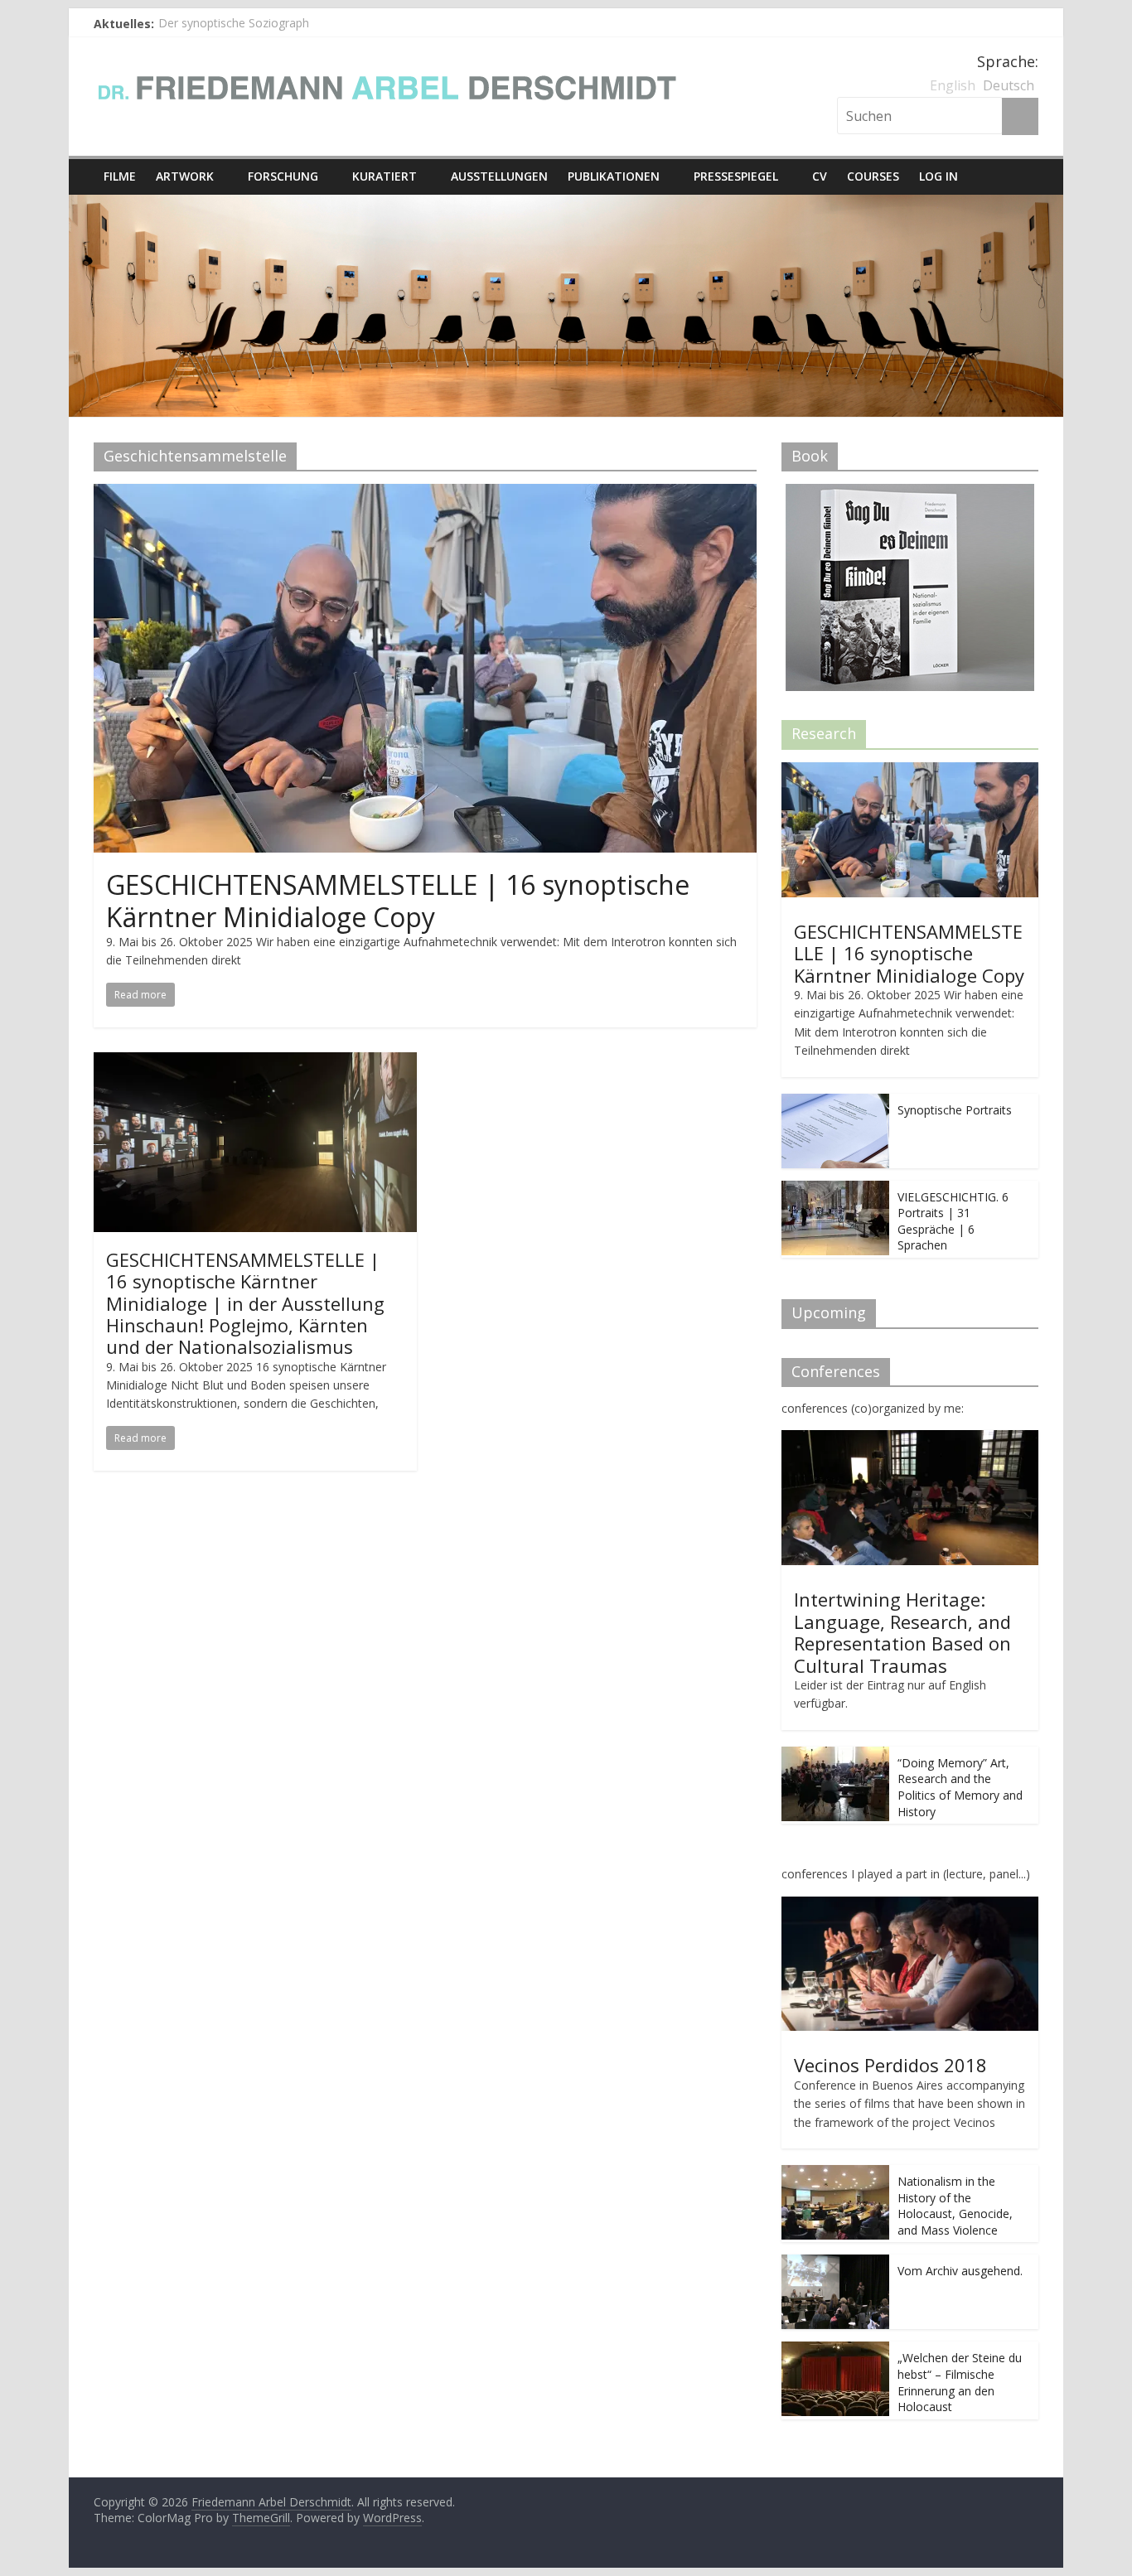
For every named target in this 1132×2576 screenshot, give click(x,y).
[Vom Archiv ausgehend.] (835, 2263)
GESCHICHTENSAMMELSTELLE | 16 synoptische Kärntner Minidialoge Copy (398, 900)
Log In (938, 176)
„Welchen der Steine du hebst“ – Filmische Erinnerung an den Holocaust (960, 2382)
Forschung (283, 176)
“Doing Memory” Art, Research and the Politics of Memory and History (960, 1787)
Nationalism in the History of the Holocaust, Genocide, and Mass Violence (955, 2206)
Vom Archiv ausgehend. (960, 2271)
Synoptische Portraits (955, 1110)
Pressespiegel (736, 176)
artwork (185, 176)
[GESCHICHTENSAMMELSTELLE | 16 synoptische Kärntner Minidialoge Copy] (425, 494)
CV (820, 176)
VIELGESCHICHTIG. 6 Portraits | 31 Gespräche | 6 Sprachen (953, 1221)
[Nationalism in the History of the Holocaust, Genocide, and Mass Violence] (835, 2174)
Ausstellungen (499, 176)
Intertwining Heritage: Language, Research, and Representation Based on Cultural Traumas (902, 1632)
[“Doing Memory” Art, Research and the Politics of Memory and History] (835, 1755)
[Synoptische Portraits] (835, 1102)
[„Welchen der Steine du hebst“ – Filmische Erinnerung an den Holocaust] (835, 2350)
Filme (120, 176)
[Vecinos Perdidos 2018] (910, 1905)
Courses (873, 176)
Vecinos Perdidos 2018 (890, 2065)
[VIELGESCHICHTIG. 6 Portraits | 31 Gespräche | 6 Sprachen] (835, 1189)
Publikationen (614, 176)
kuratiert (385, 176)
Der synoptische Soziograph (234, 24)
